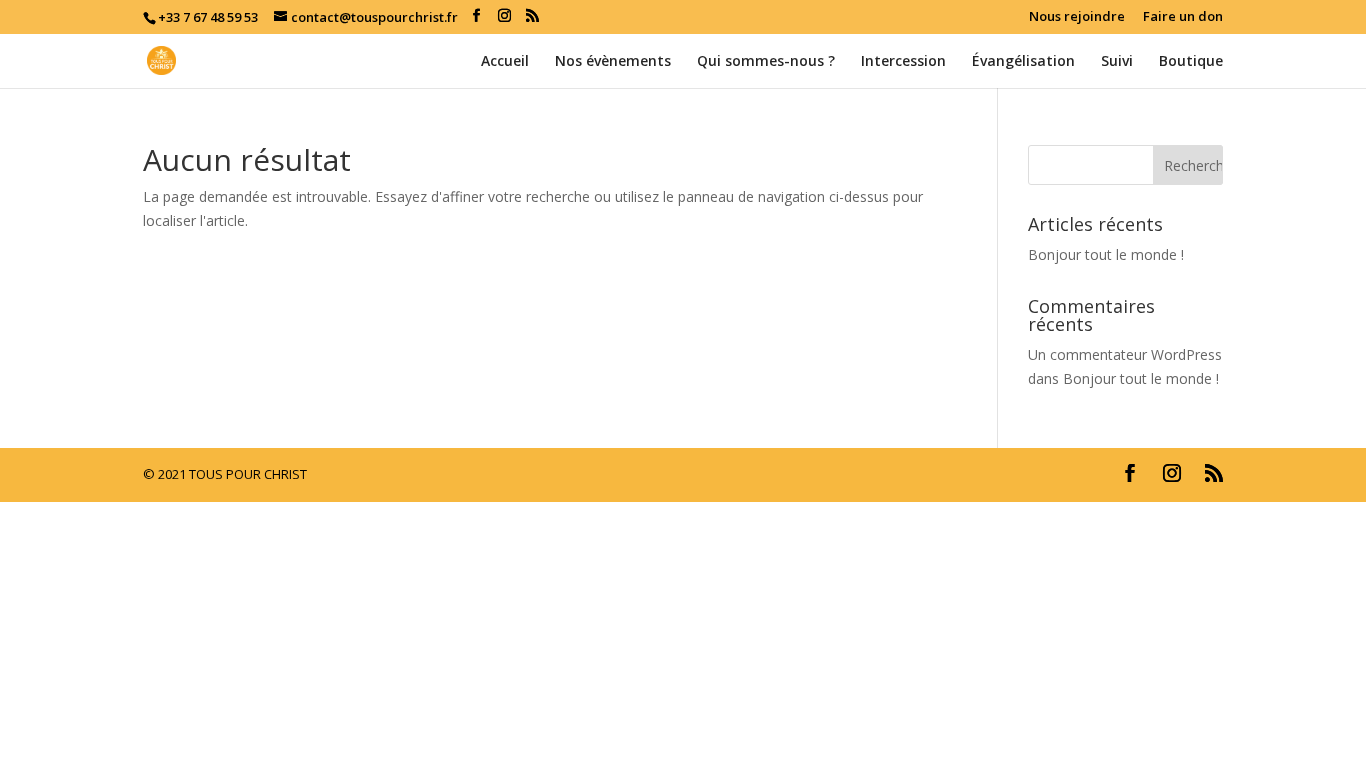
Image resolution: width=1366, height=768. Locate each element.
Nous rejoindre (1077, 17)
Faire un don (1183, 17)
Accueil (505, 62)
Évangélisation (1023, 62)
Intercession (903, 62)
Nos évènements (613, 62)
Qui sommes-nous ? (766, 62)
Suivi (1117, 62)
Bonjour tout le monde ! (1106, 254)
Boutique (1191, 62)
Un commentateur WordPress (1125, 354)
